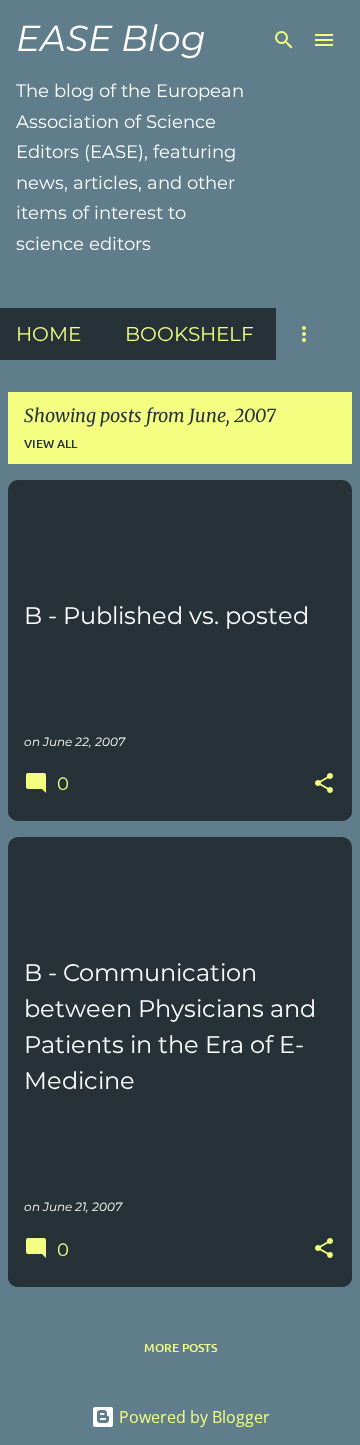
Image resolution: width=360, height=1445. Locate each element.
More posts (180, 1347)
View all (50, 443)
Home (48, 334)
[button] (324, 784)
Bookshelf (189, 334)
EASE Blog (111, 38)
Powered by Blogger (192, 1417)
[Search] (284, 40)
